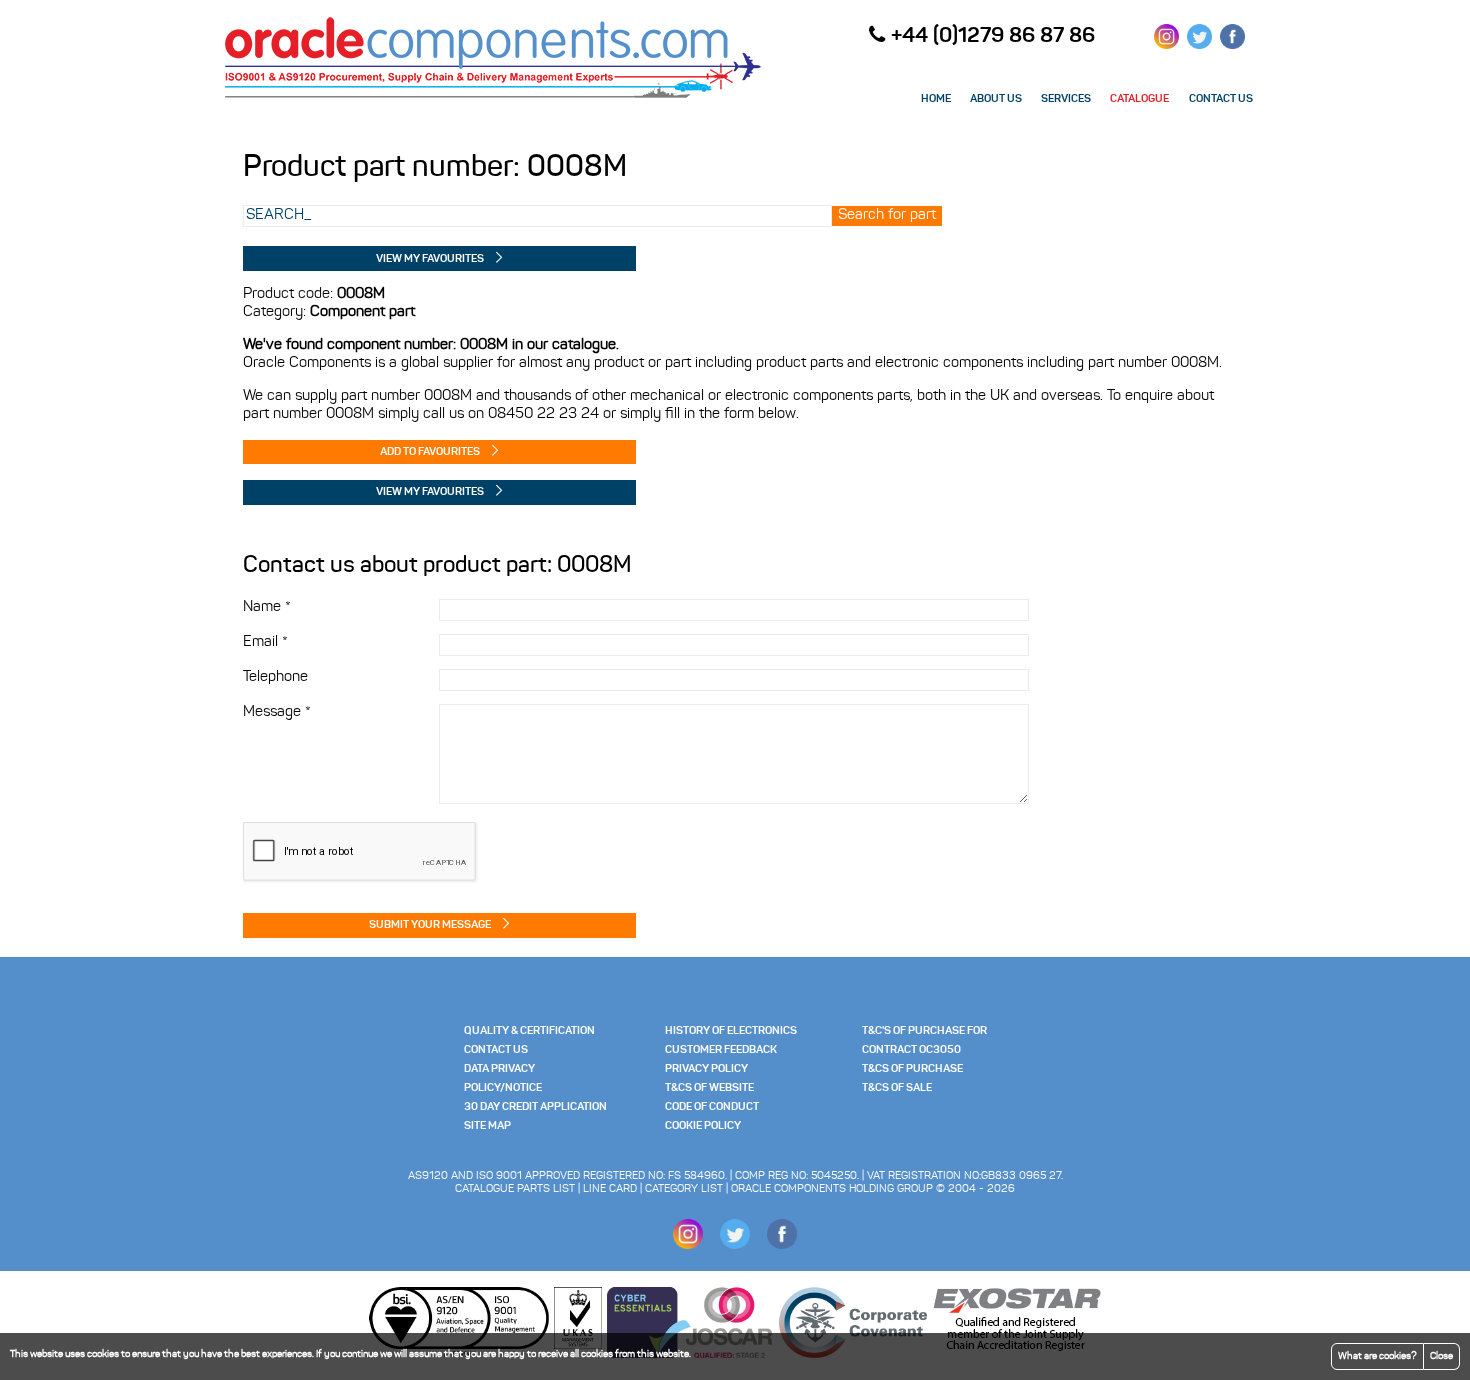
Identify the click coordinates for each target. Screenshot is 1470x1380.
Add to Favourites (430, 452)
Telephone (275, 677)
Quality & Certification (529, 1031)
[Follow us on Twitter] (1199, 43)
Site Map (487, 1126)
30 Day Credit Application (535, 1107)
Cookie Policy (703, 1126)
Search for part (887, 215)
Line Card (610, 1189)
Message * (277, 712)
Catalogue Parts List (515, 1189)
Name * (267, 607)
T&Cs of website (709, 1088)
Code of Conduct (712, 1107)
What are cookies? (1377, 1356)
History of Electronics (731, 1031)
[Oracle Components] (493, 97)
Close (1441, 1356)
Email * (265, 642)
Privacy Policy (706, 1069)
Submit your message (430, 925)
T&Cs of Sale (897, 1088)
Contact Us (496, 1050)
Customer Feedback (721, 1050)
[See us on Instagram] (1166, 43)
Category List (684, 1189)
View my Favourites (430, 259)
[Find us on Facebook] (1232, 43)
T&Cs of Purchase (912, 1069)
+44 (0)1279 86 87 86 (993, 36)
